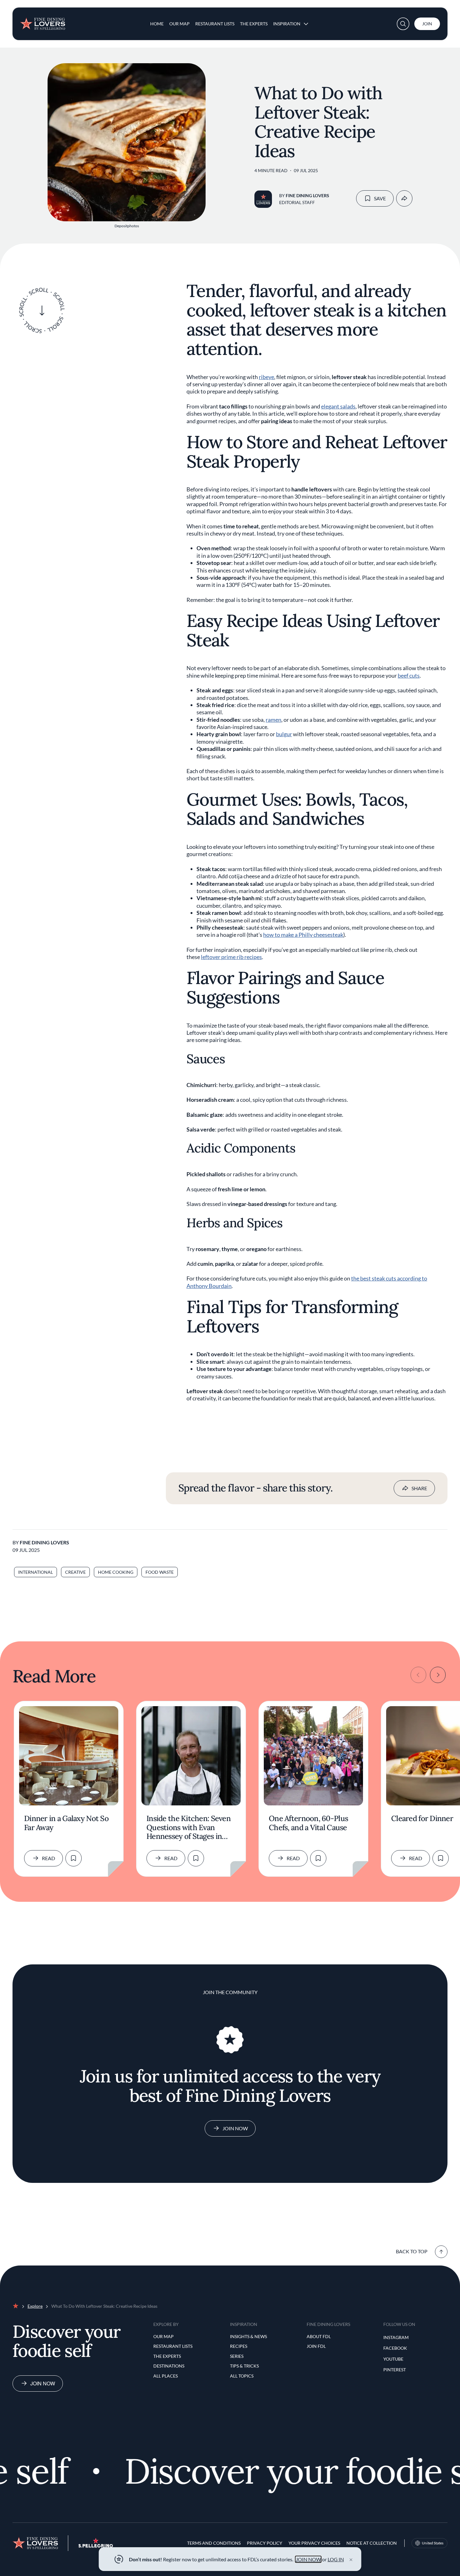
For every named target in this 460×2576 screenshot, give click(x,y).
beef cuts (409, 675)
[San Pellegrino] (96, 2546)
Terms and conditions (214, 2543)
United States (433, 2543)
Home (157, 24)
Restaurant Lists (215, 24)
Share (419, 1488)
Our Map (179, 24)
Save (380, 198)
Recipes (239, 2346)
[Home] (43, 21)
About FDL (319, 2336)
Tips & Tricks (244, 2366)
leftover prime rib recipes (231, 957)
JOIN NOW (308, 2559)
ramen (273, 720)
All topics (242, 2376)
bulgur (284, 734)
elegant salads (338, 406)
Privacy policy (265, 2543)
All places (166, 2376)
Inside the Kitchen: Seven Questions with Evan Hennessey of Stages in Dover (189, 1828)
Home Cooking (116, 1572)
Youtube (393, 2359)
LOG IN (336, 2559)
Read (49, 1858)
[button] (403, 24)
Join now (43, 2383)
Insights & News (248, 2336)
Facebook (395, 2348)
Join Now (235, 2128)
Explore (35, 2306)
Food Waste (160, 1572)
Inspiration (287, 24)
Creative (75, 1572)
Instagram (396, 2337)
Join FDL (316, 2346)
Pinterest (395, 2370)
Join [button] (427, 24)
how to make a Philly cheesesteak (303, 935)
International (36, 1572)
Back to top (412, 2251)
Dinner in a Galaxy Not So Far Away (66, 1823)
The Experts (254, 24)
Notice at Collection (372, 2543)
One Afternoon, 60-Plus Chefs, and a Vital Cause (308, 1823)
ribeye (266, 377)
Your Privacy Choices (314, 2543)
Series (237, 2356)
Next (438, 1675)
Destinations (169, 2366)
